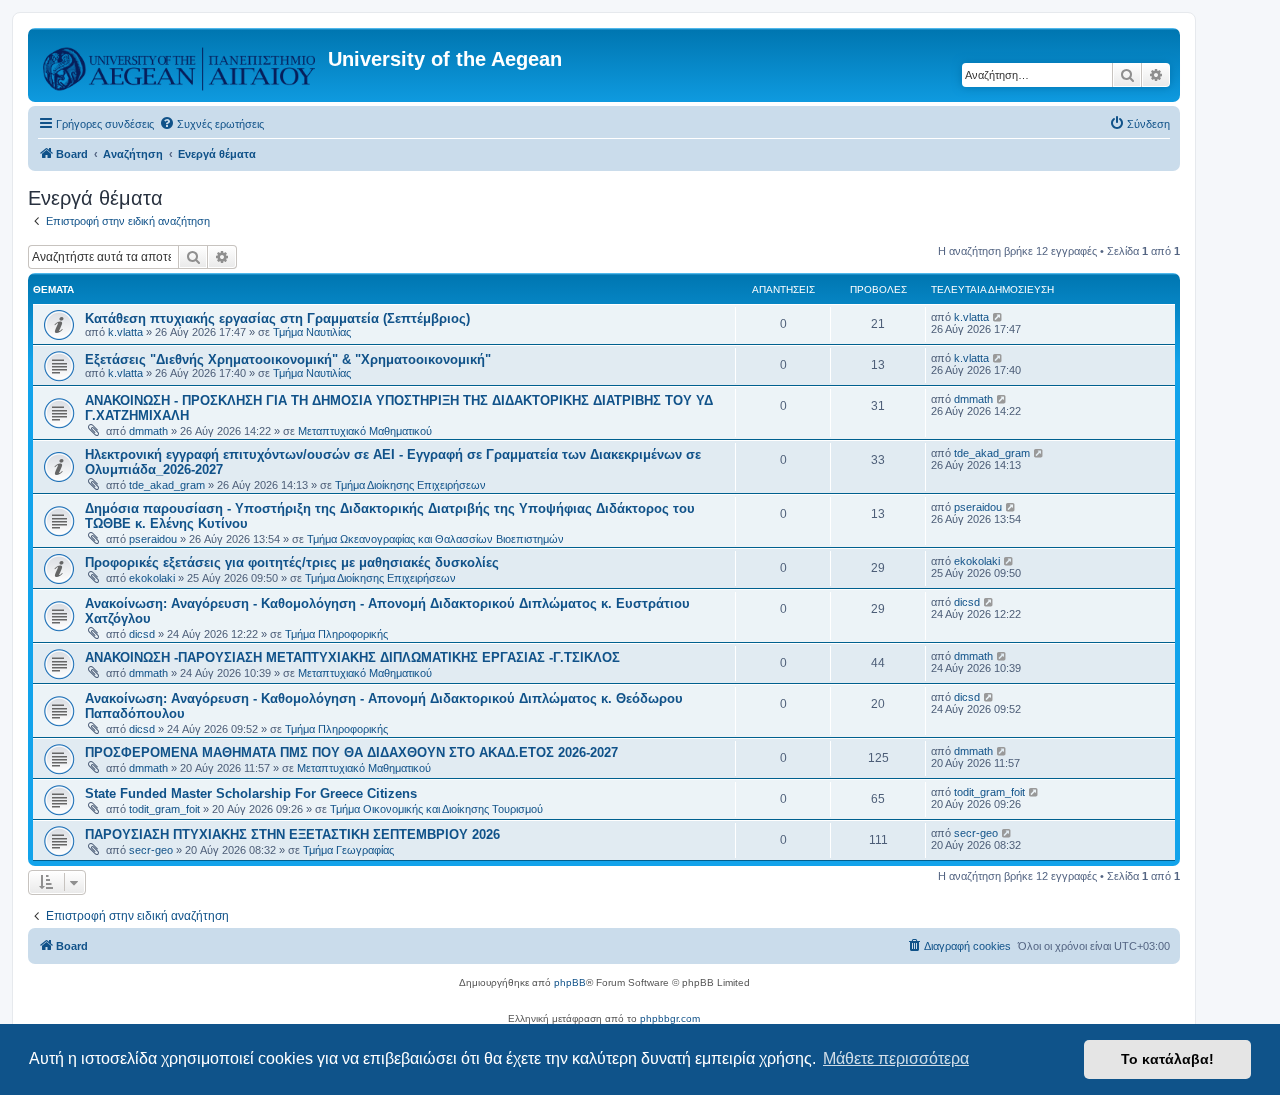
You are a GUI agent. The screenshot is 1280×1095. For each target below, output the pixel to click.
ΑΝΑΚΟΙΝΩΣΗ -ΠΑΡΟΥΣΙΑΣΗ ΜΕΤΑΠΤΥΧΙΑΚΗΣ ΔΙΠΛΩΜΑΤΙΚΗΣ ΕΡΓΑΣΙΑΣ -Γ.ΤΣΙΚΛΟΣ (352, 657)
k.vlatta (125, 332)
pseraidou (153, 539)
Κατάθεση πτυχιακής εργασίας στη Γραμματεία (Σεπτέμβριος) (277, 318)
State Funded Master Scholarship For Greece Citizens (251, 793)
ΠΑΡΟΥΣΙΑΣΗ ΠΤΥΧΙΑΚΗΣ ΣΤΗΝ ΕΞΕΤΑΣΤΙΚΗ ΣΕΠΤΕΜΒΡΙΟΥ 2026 (292, 834)
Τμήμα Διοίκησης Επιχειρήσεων (410, 485)
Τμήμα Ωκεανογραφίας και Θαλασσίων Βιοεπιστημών (435, 539)
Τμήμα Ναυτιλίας (312, 332)
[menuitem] (211, 124)
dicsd (142, 634)
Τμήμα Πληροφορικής (336, 634)
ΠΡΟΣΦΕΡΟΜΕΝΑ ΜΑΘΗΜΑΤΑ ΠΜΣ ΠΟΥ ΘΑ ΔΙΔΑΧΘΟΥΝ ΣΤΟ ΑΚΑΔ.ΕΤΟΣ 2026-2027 (351, 752)
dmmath (148, 431)
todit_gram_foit (164, 809)
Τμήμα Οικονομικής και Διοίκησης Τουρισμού (436, 809)
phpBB (570, 982)
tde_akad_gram (167, 485)
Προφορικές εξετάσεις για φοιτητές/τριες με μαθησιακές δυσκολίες (292, 562)
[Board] (180, 65)
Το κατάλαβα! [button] (1167, 1059)
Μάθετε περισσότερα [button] (896, 1058)
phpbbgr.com (670, 1018)
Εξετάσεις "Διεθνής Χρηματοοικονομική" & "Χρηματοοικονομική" (288, 359)
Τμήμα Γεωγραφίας (348, 850)
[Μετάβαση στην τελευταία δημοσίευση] (998, 317)
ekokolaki (152, 578)
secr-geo (151, 850)
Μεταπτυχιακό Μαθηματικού (365, 431)
